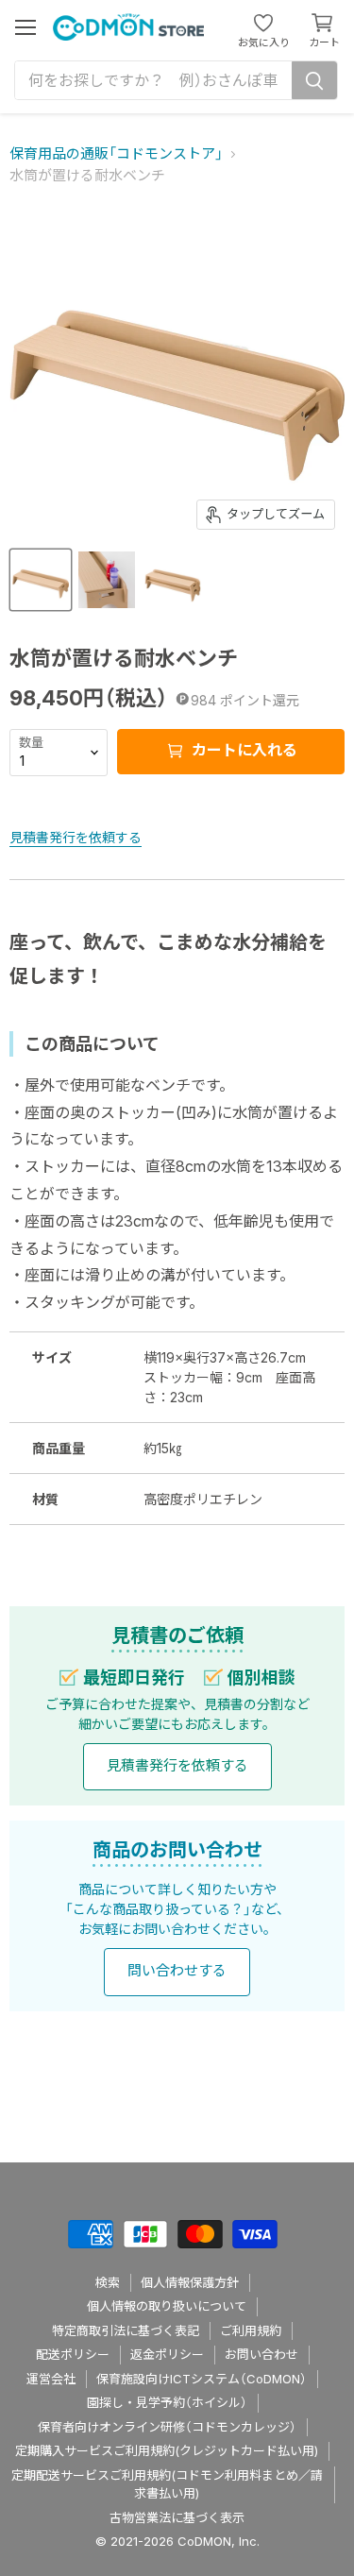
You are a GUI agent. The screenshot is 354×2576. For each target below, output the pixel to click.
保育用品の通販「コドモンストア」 (116, 153)
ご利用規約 (251, 2330)
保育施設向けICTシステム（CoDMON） (202, 2379)
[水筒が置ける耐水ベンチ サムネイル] (41, 580)
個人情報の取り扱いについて (167, 2306)
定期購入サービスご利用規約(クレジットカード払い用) (167, 2450)
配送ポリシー (73, 2354)
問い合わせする (177, 1970)
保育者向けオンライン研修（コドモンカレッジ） (167, 2427)
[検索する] (314, 80)
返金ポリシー (167, 2354)
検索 (108, 2282)
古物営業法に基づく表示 (177, 2517)
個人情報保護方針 (190, 2282)
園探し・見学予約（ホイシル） (167, 2402)
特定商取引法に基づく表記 (126, 2330)
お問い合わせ (261, 2354)
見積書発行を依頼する (76, 837)
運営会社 (51, 2379)
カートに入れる (243, 751)
